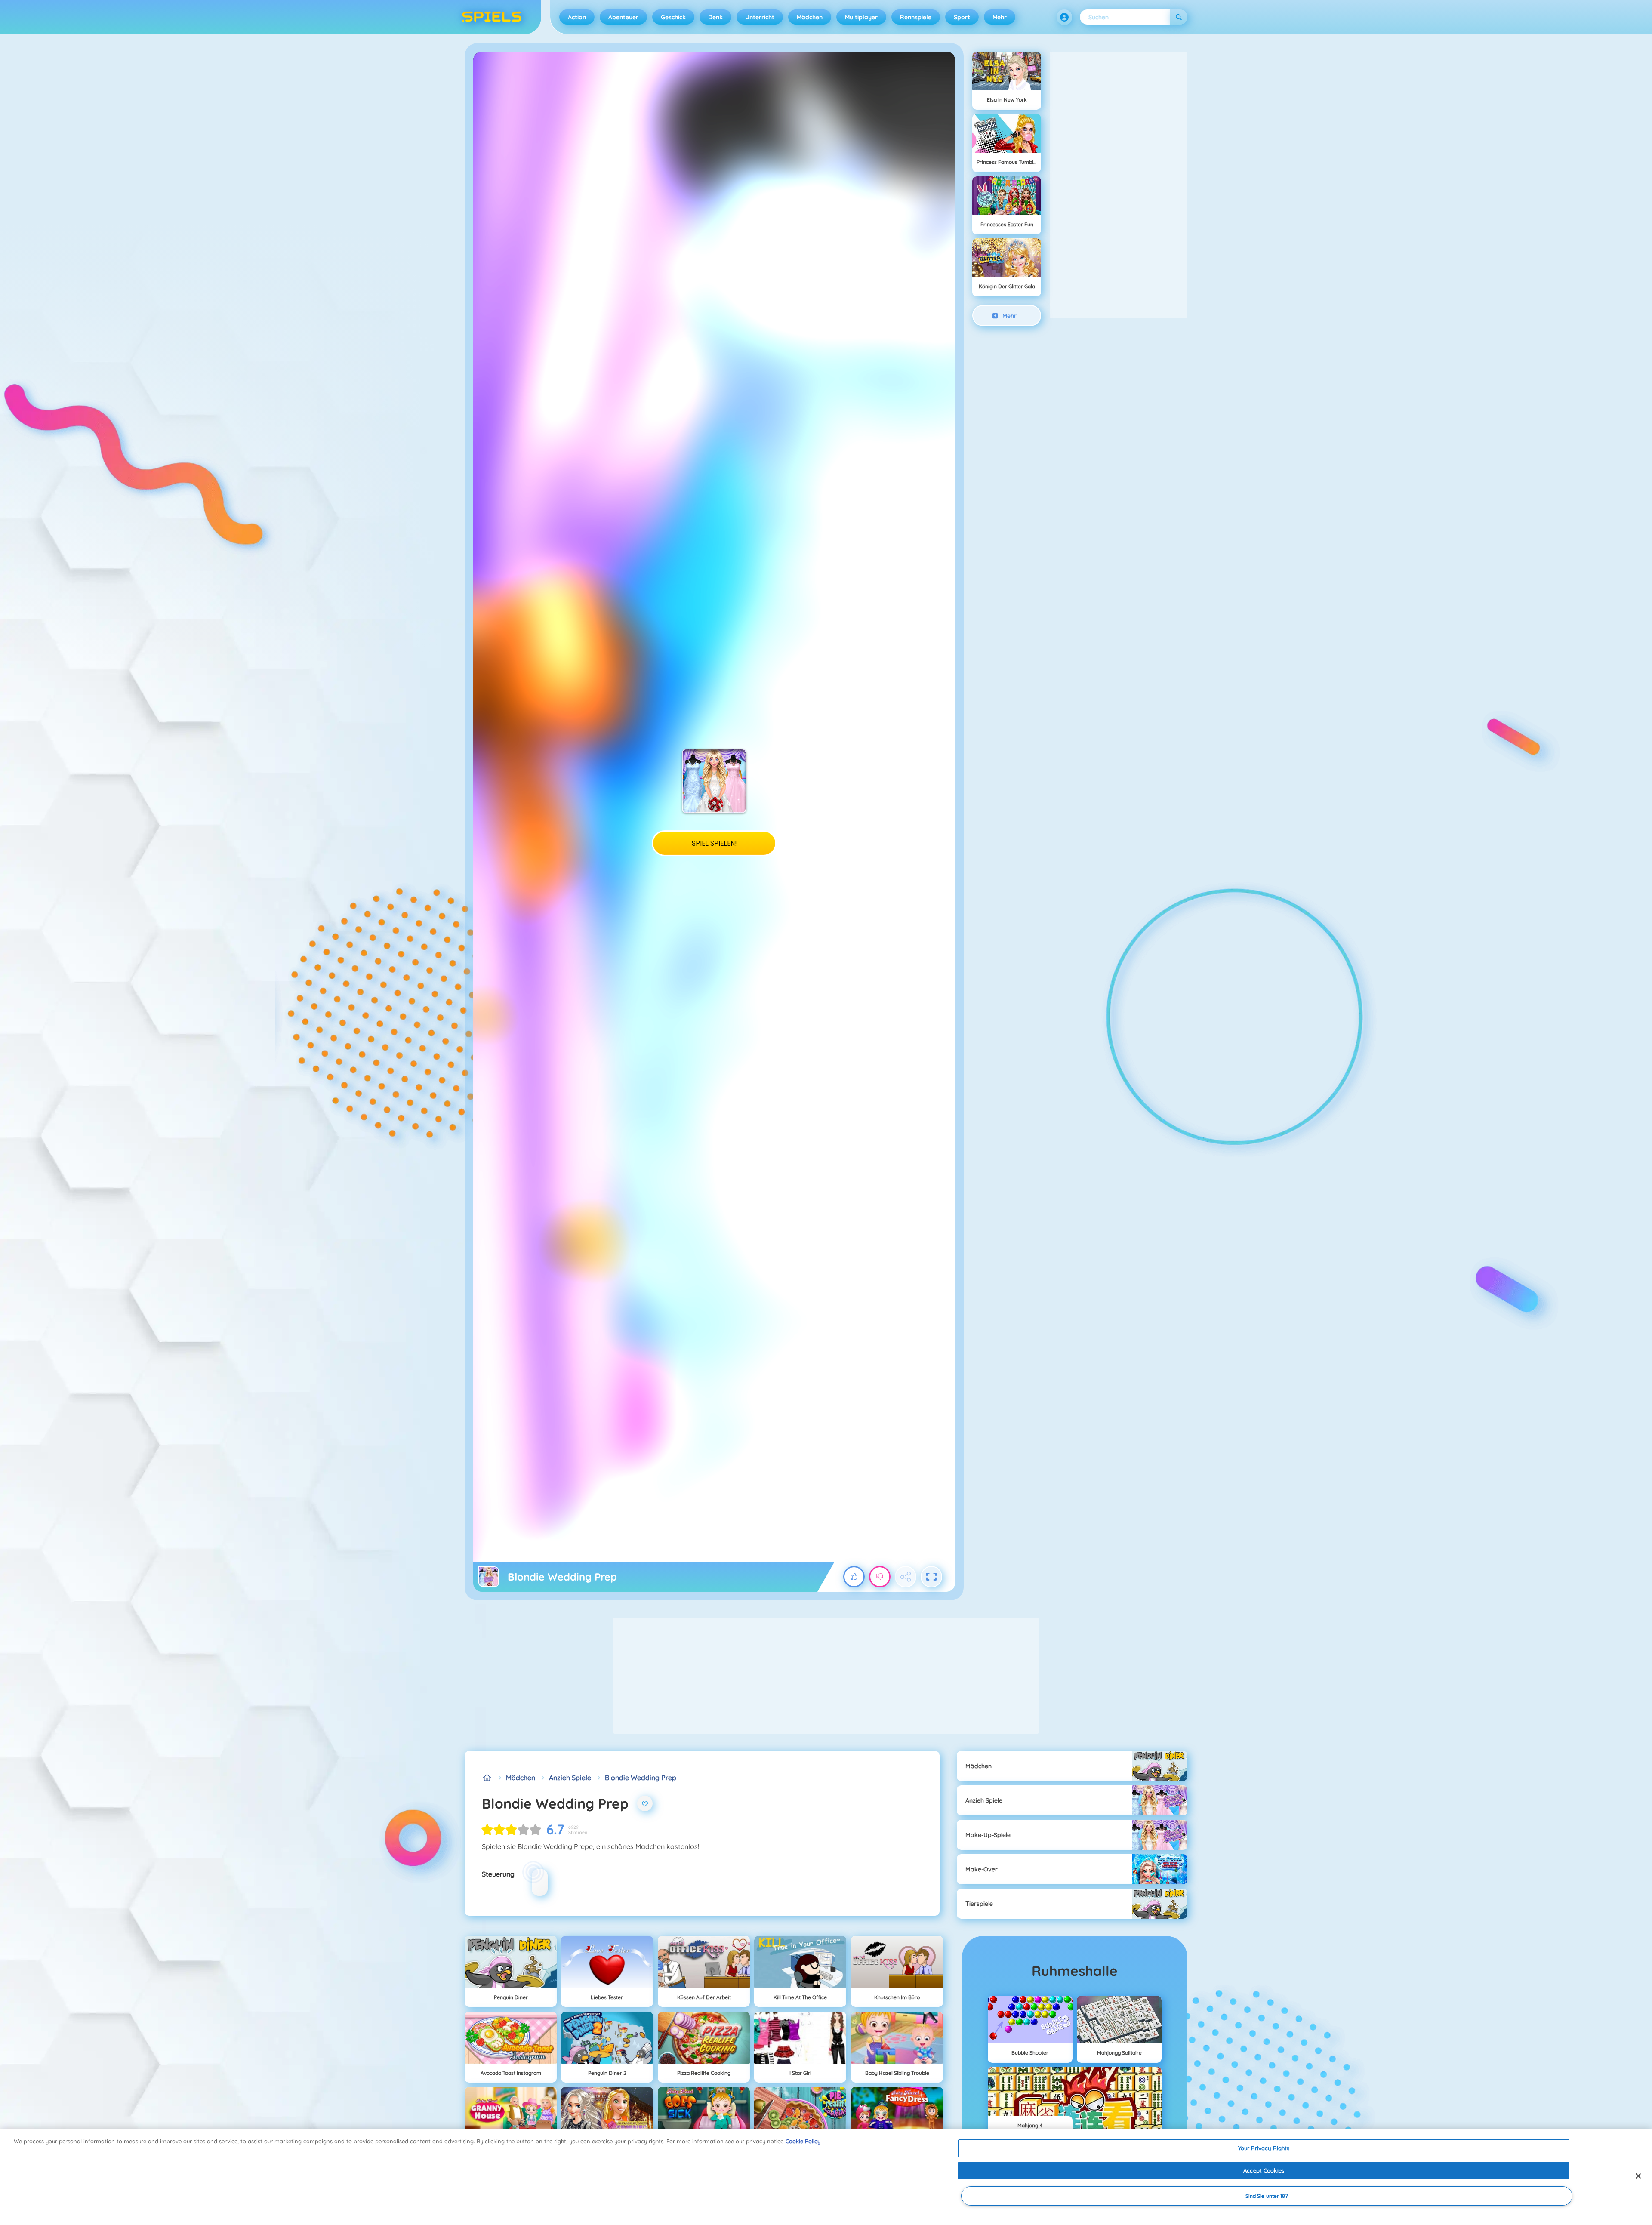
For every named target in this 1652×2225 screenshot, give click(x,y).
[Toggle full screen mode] (931, 1577)
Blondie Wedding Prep (641, 1778)
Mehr (1000, 17)
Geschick (673, 17)
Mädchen (810, 17)
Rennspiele (916, 17)
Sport (962, 17)
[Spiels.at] (487, 1778)
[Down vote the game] (880, 1577)
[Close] (1638, 2176)
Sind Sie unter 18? (1267, 2196)
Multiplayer (861, 17)
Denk (715, 17)
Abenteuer (623, 17)
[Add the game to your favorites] (645, 1803)
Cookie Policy (803, 2141)
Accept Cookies (1264, 2170)
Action (577, 17)
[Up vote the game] (854, 1577)
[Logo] (492, 17)
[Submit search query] (1179, 17)
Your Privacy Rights (1264, 2148)
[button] (1064, 17)
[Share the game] (906, 1577)
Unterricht (760, 17)
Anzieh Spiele (570, 1778)
